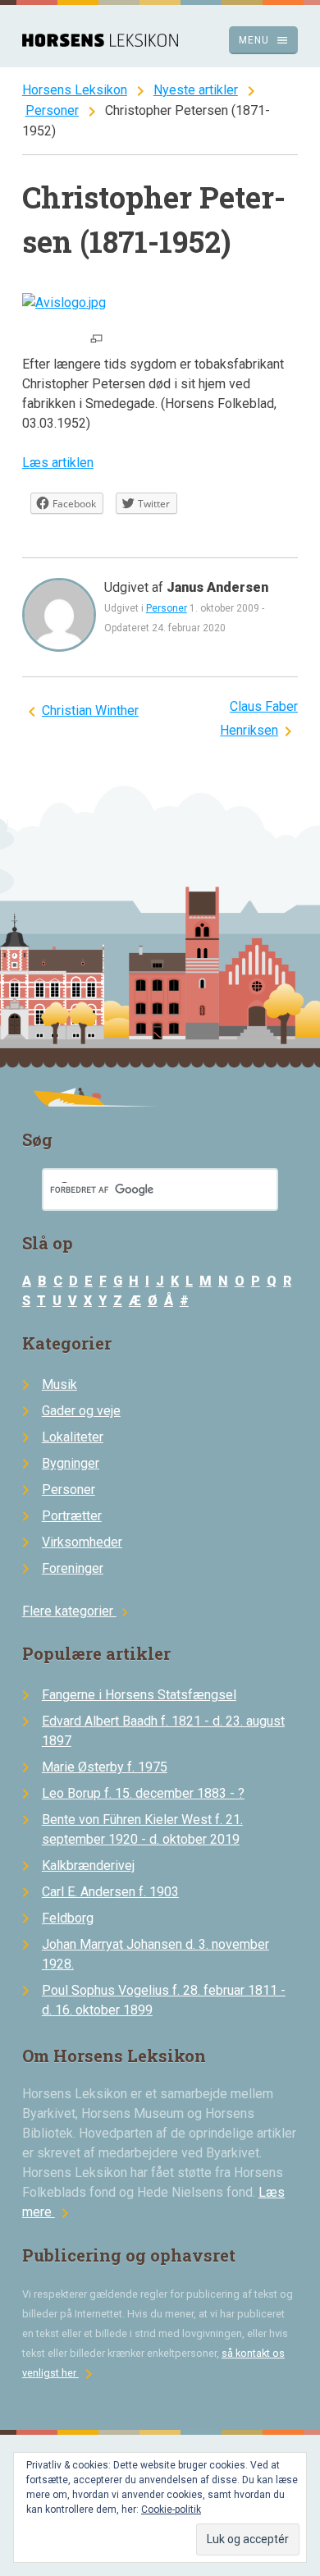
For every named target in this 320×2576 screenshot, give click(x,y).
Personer (52, 110)
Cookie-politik (171, 2510)
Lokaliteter (73, 1437)
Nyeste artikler (196, 90)
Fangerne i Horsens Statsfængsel (139, 1695)
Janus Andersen (217, 587)
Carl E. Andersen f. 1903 (110, 1892)
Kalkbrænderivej (88, 1866)
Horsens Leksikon (75, 90)
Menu (264, 40)
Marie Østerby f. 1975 (105, 1767)
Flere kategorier (78, 1611)
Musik (59, 1384)
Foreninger (73, 1568)
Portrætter (72, 1516)
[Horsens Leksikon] (100, 42)
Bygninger (71, 1463)
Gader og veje (81, 1411)
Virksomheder (82, 1542)
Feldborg (68, 1918)
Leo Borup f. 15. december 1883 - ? (143, 1793)
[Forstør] (96, 340)
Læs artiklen (58, 463)
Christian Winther (90, 710)
